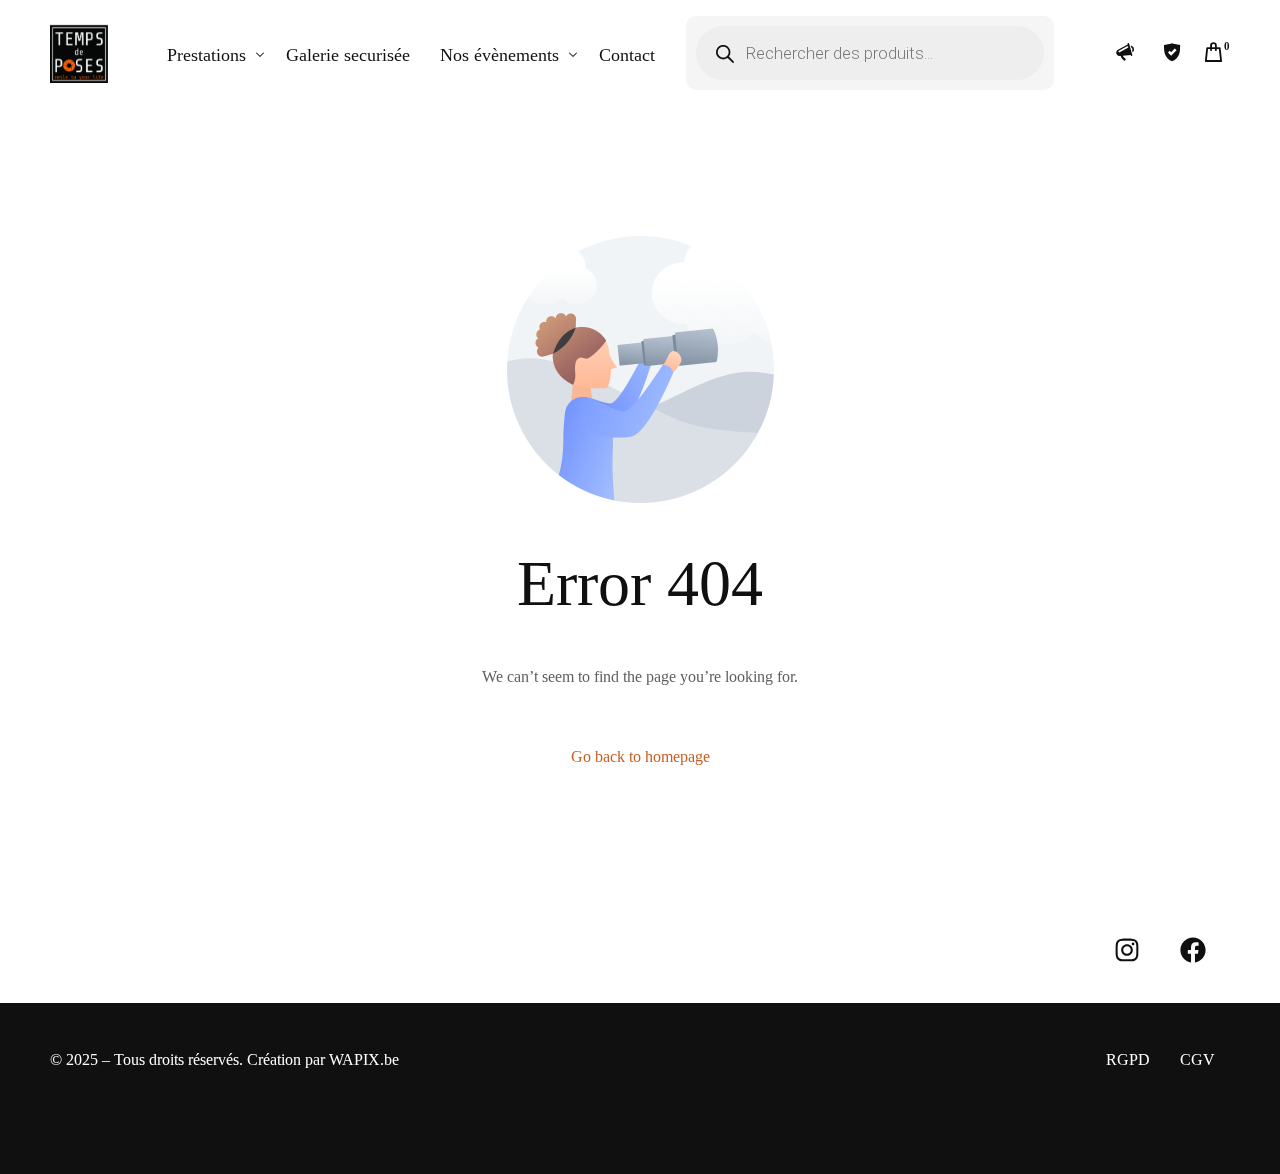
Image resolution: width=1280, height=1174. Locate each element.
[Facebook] (1193, 950)
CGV (1197, 1059)
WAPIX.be (364, 1059)
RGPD (1128, 1059)
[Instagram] (1127, 950)
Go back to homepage (640, 756)
